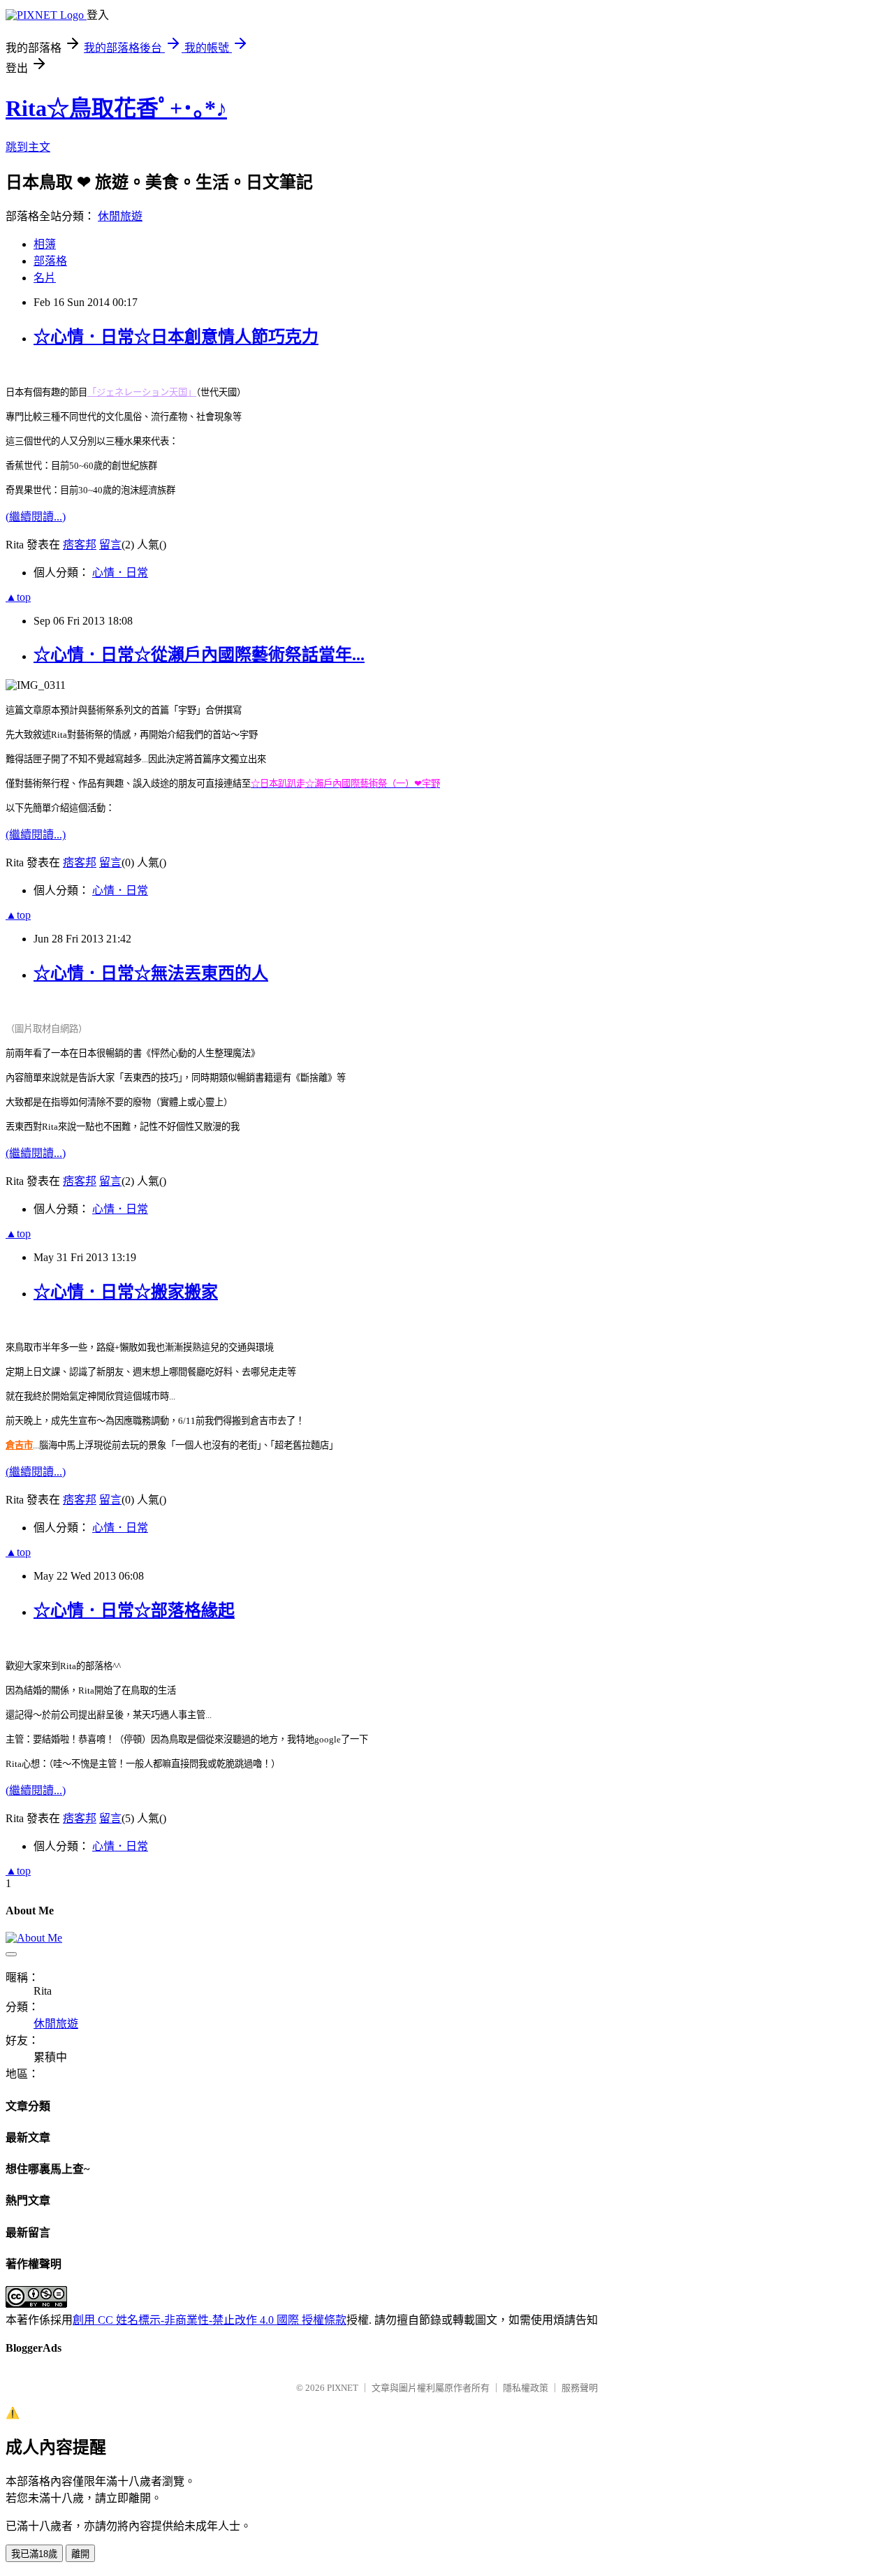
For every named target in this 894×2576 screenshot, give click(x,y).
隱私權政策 (526, 2388)
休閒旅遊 (120, 216)
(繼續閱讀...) (36, 517)
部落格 (50, 261)
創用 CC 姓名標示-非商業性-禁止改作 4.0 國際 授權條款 (210, 2320)
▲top (18, 597)
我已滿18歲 (34, 2554)
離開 (80, 2554)
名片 (45, 278)
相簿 (45, 244)
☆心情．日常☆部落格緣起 (134, 1610)
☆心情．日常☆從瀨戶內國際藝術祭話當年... (199, 655)
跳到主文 (28, 147)
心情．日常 (120, 573)
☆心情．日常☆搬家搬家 (126, 1292)
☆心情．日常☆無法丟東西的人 (151, 973)
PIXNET (343, 2388)
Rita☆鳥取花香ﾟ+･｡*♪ (116, 108)
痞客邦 (80, 545)
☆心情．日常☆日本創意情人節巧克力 (176, 337)
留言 (110, 545)
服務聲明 (580, 2388)
